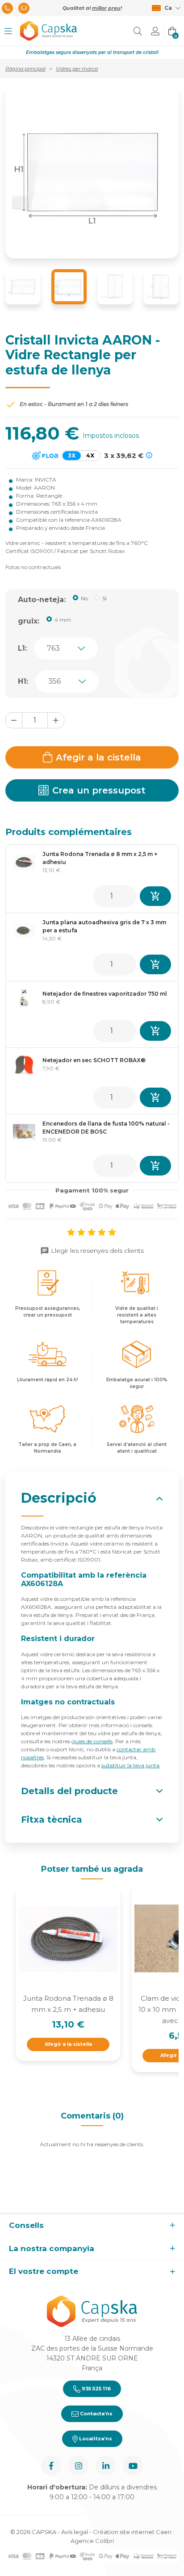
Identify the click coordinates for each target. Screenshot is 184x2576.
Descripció (59, 1498)
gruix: (29, 621)
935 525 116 (96, 2389)
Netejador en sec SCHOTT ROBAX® (94, 1060)
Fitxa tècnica (52, 1820)
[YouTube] (133, 2466)
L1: (22, 648)
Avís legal (75, 2532)
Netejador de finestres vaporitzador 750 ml (105, 994)
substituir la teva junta (130, 1765)
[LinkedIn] (106, 2466)
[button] (8, 31)
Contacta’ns (96, 2414)
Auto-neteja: (42, 600)
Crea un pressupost (99, 790)
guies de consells (92, 1741)
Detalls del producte (69, 1791)
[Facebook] (51, 2466)
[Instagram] (78, 2466)
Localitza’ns (95, 2439)
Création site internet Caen (133, 2532)
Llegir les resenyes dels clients (97, 1251)
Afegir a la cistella (98, 757)
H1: (23, 681)
